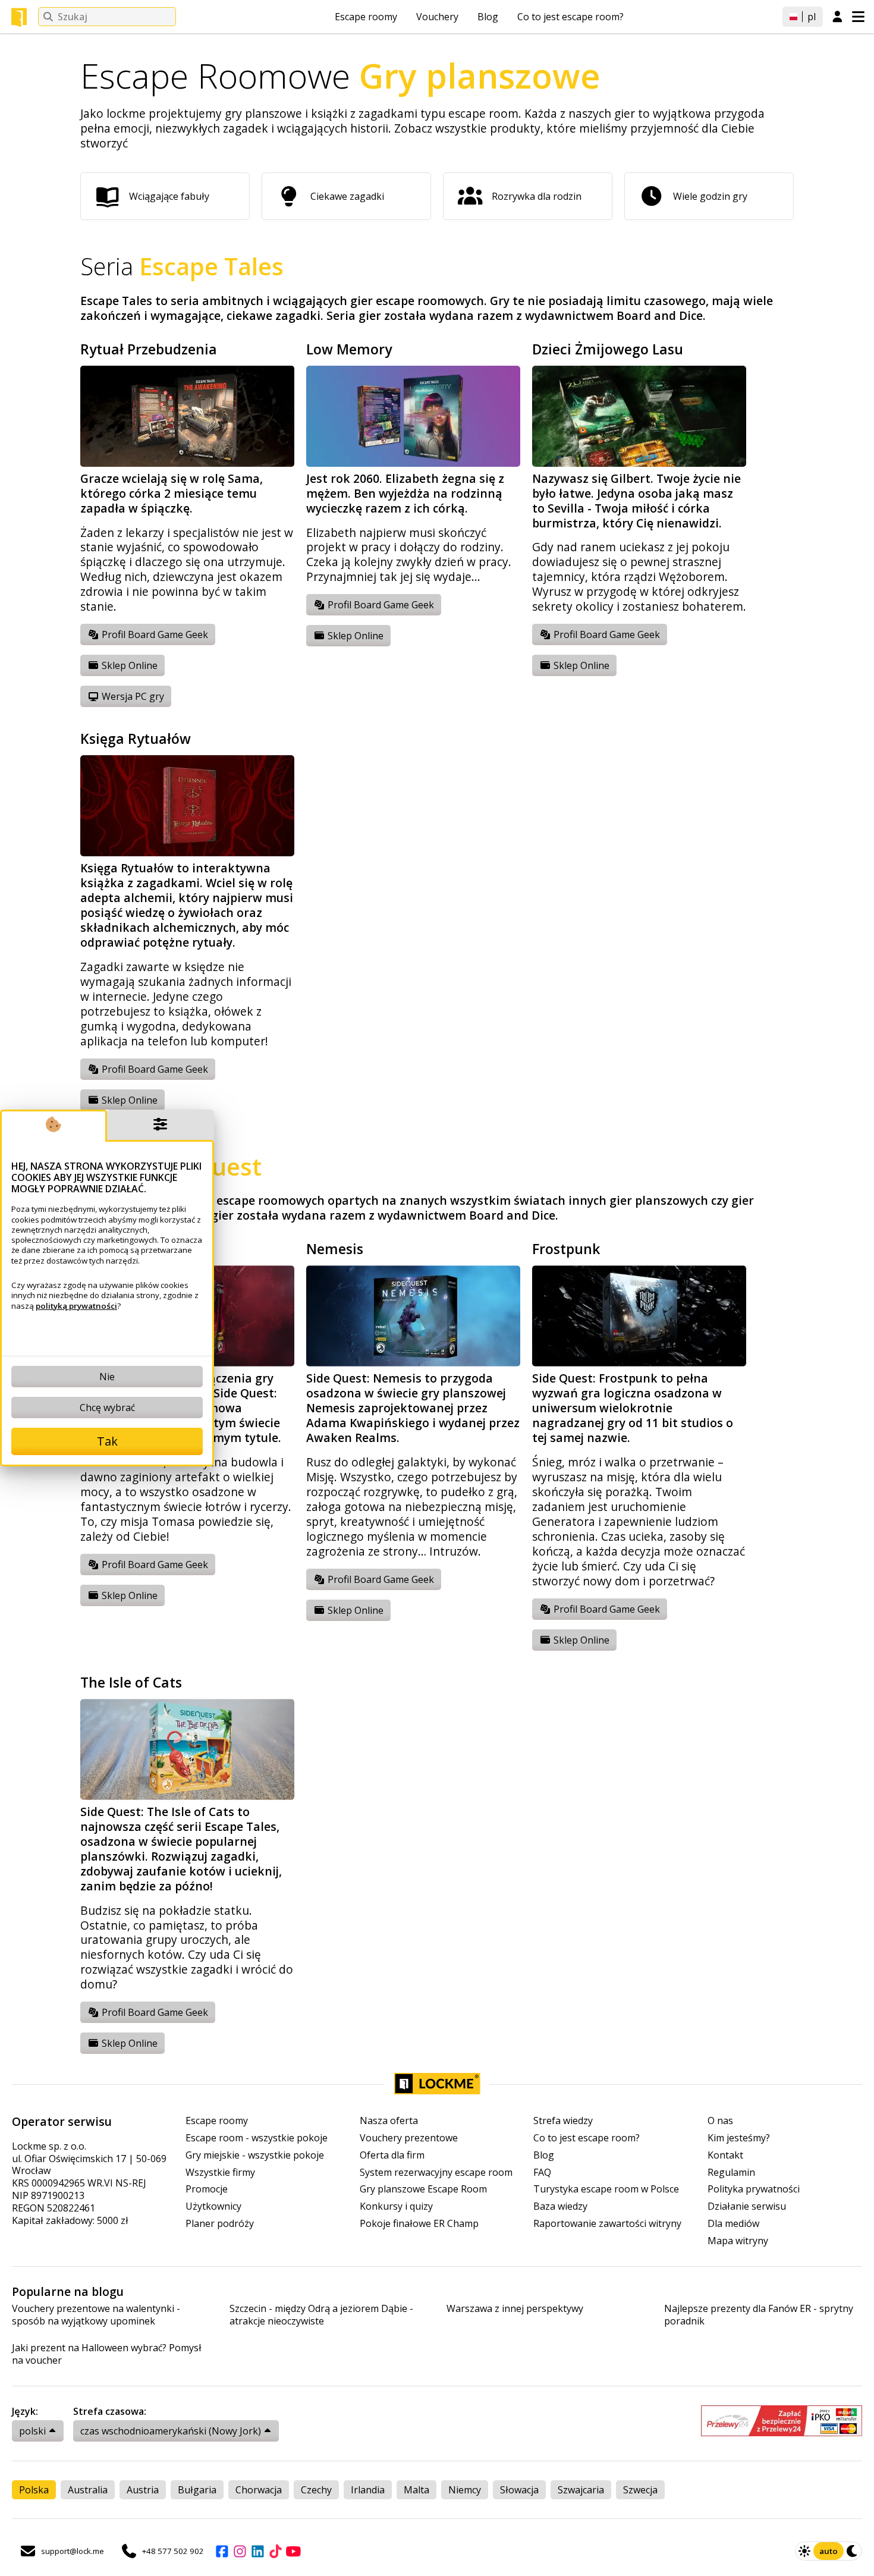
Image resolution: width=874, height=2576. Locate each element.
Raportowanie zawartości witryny (607, 2224)
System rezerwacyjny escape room (436, 2173)
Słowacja (519, 2490)
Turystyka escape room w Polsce (606, 2189)
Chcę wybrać (107, 1408)
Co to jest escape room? (570, 17)
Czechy (316, 2490)
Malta (416, 2490)
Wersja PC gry (132, 696)
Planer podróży (220, 2224)
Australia (88, 2490)
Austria (143, 2490)
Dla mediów (733, 2224)
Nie (107, 1377)
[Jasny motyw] (804, 2551)
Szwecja (640, 2490)
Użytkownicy (213, 2206)
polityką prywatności (76, 1306)
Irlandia (368, 2490)
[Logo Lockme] (19, 17)
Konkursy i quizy (396, 2206)
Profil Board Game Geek (154, 634)
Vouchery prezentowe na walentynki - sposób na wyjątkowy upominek (96, 2315)
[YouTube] (293, 2551)
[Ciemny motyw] (853, 2551)
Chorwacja (259, 2490)
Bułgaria (197, 2490)
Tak (107, 1441)
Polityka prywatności (754, 2189)
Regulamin (731, 2173)
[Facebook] (222, 2551)
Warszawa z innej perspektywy (515, 2309)
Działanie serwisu (747, 2206)
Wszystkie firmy (220, 2173)
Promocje (207, 2189)
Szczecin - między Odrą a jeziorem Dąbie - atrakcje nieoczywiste (321, 2315)
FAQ (542, 2173)
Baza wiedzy (560, 2206)
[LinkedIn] (257, 2551)
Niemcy (465, 2490)
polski (32, 2431)
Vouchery (437, 17)
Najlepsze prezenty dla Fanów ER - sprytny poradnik (759, 2315)
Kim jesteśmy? (739, 2138)
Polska (34, 2490)
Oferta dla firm (392, 2155)
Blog (488, 17)
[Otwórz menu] (858, 17)
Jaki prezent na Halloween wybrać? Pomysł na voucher (107, 2354)
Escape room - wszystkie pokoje (257, 2138)
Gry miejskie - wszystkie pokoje (255, 2155)
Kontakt (725, 2155)
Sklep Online (128, 665)
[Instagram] (240, 2551)
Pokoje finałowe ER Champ (419, 2224)
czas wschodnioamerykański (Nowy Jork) (171, 2431)
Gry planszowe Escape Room (423, 2189)
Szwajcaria (581, 2490)
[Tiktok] (275, 2551)
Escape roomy (366, 17)
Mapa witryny (738, 2241)
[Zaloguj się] (837, 17)
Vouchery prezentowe (409, 2138)
